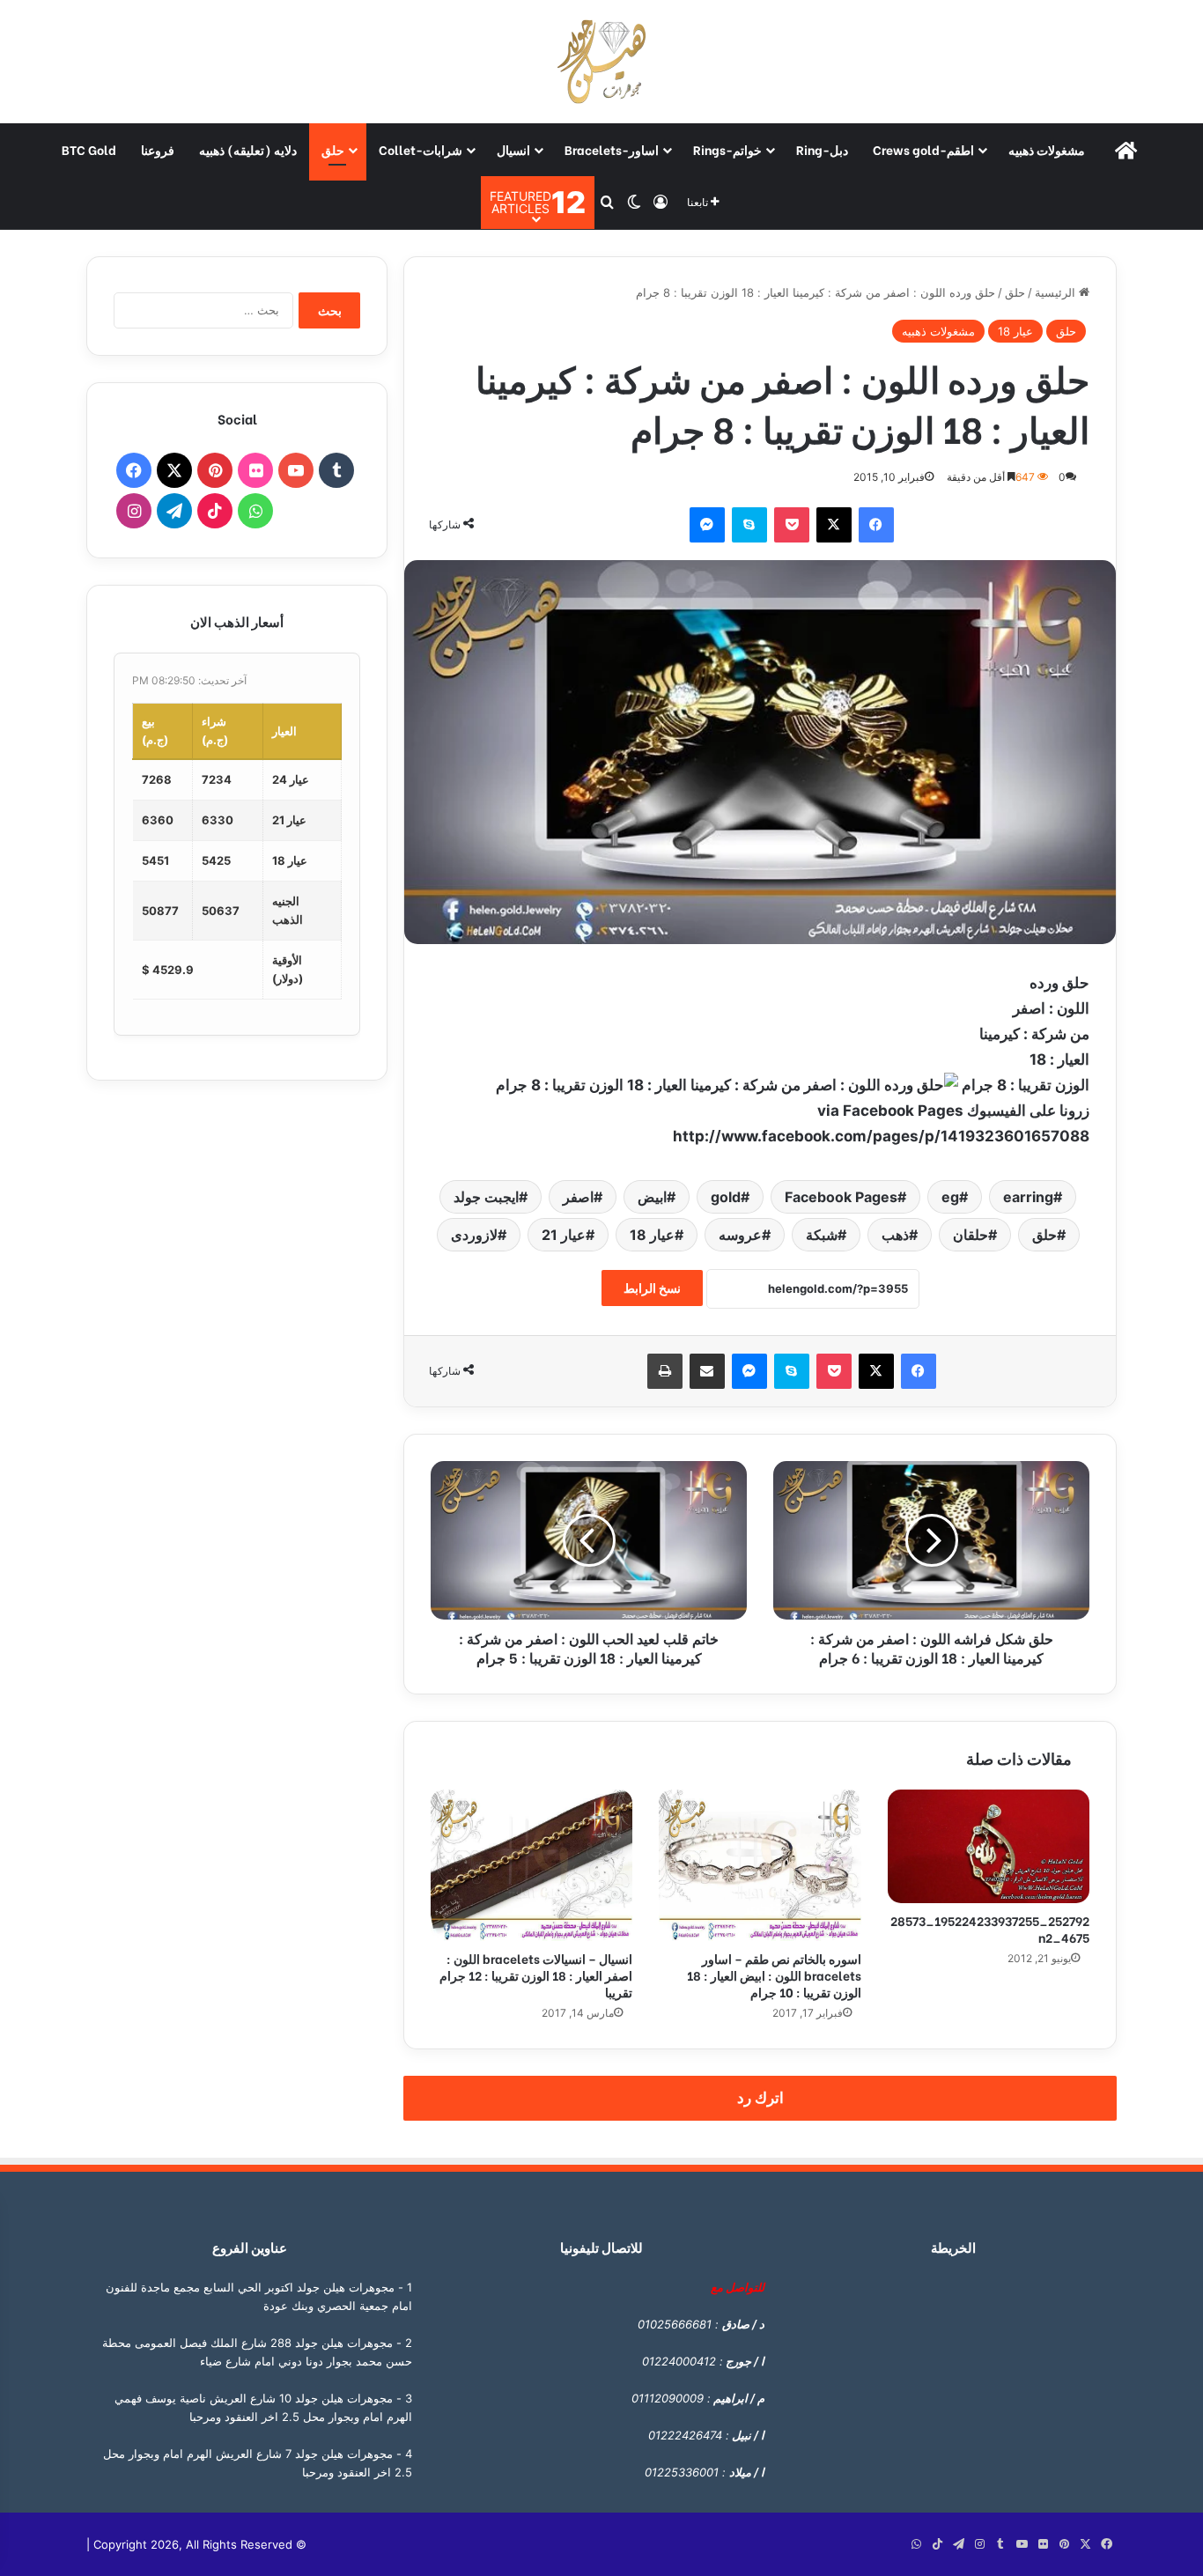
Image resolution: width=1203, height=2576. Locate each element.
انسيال (513, 149)
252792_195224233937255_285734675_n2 (990, 1929)
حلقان (971, 1235)
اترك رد (760, 2098)
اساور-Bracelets (612, 149)
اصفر (578, 1197)
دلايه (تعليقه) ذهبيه (248, 149)
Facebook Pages (841, 1197)
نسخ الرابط (652, 1288)
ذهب (895, 1235)
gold (726, 1197)
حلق (333, 149)
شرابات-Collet (421, 149)
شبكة (822, 1235)
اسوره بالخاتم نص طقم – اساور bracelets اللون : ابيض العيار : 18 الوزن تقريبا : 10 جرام (774, 1975)
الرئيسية (1057, 292)
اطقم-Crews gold (923, 149)
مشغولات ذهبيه (1047, 149)
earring (1028, 1197)
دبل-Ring (822, 149)
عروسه (740, 1235)
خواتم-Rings (727, 149)
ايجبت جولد (486, 1197)
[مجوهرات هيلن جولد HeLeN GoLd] (601, 62)
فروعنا (158, 149)
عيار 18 (1015, 331)
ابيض (652, 1197)
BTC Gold (89, 149)
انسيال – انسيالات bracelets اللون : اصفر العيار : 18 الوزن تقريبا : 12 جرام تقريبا (536, 1975)
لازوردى (474, 1235)
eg (950, 1197)
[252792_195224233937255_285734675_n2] (989, 1846)
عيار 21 (564, 1235)
